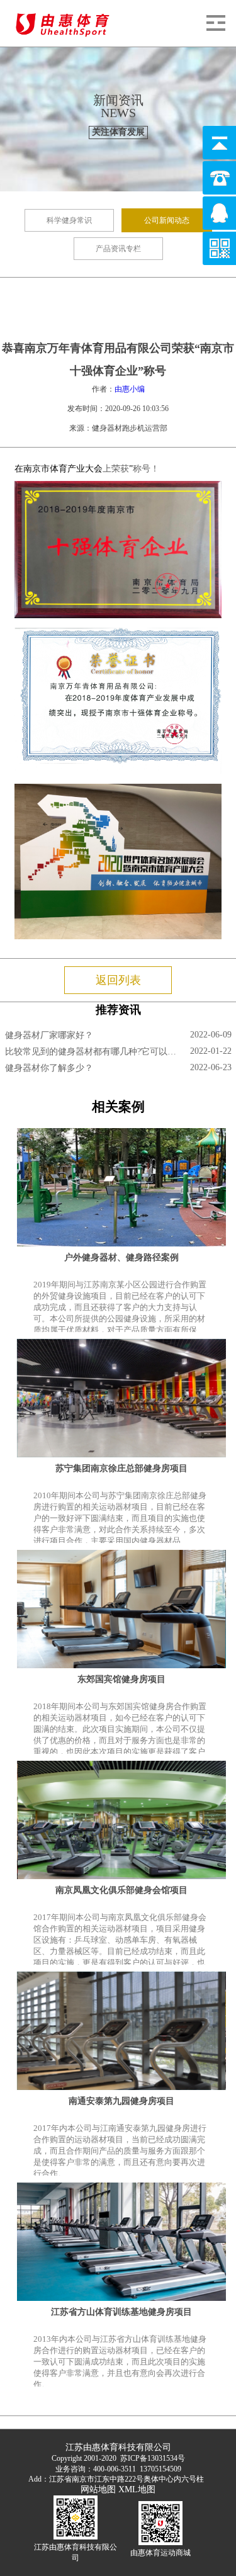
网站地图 (98, 2489)
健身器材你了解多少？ (49, 1068)
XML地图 (137, 2489)
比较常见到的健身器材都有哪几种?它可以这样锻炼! (93, 1052)
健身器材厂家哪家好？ (49, 1035)
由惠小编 (130, 389)
